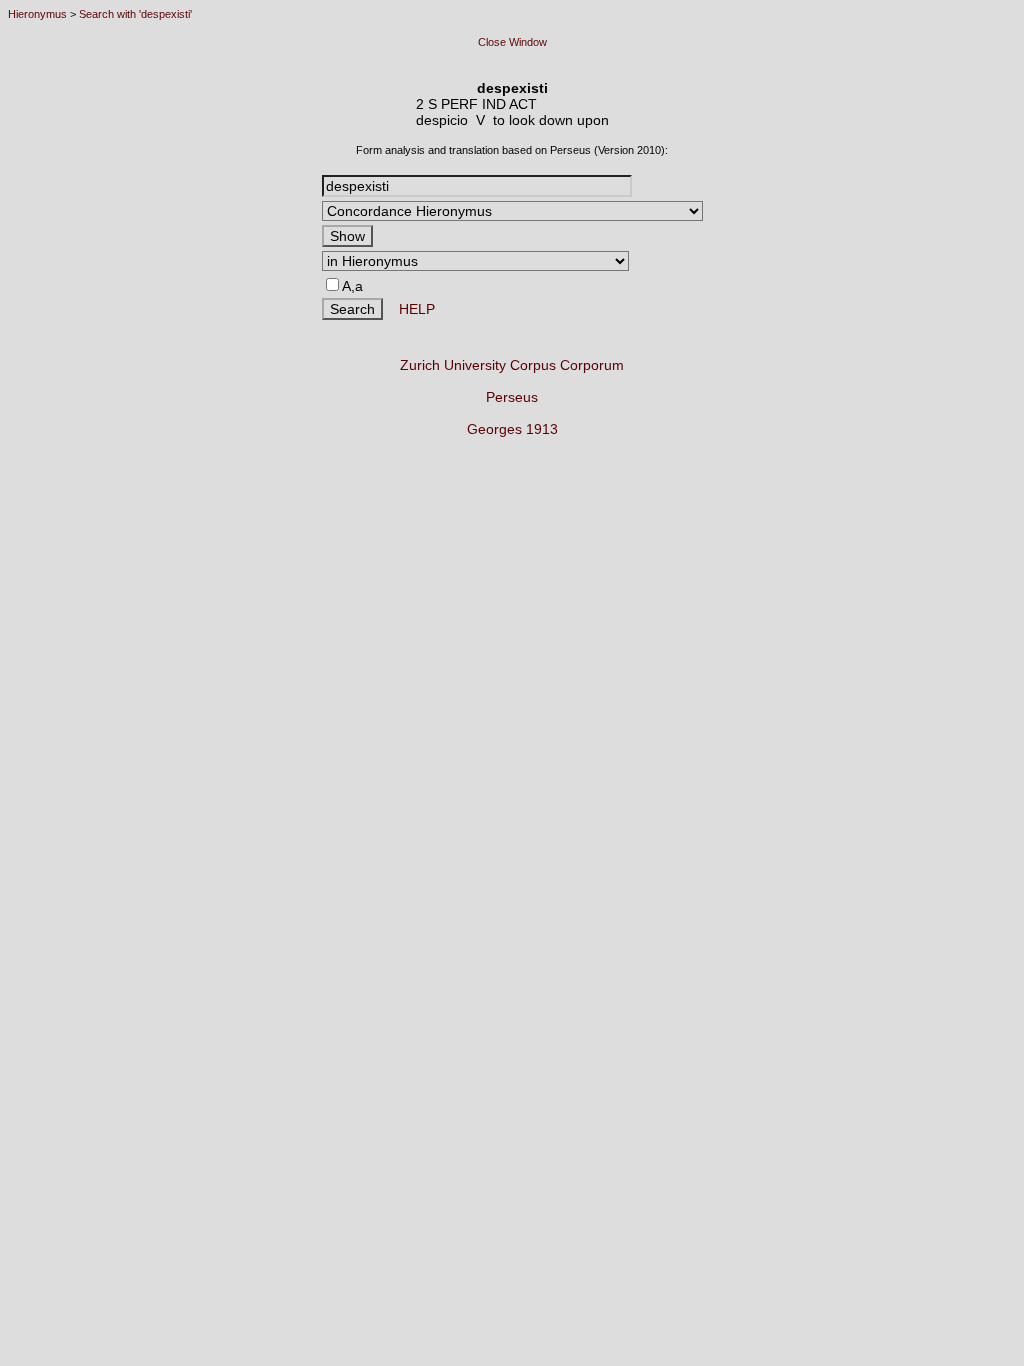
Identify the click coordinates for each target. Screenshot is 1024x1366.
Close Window (512, 42)
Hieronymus (37, 14)
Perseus (512, 397)
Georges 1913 (512, 429)
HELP (409, 309)
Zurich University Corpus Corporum (512, 365)
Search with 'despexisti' (135, 14)
